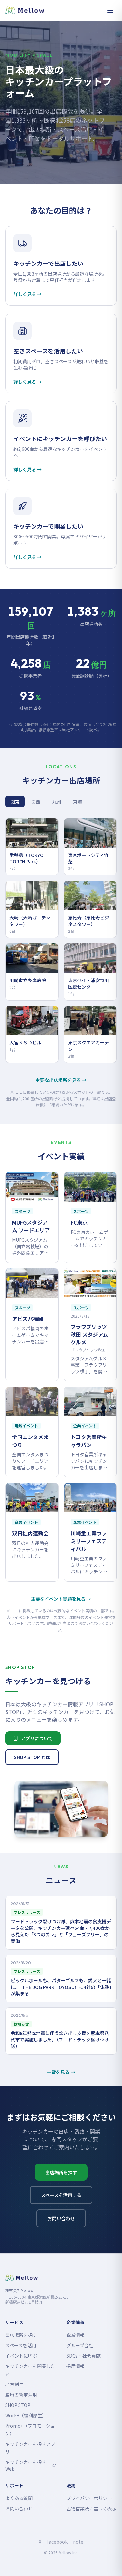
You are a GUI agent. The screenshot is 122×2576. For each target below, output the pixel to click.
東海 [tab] (77, 802)
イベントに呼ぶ (21, 2356)
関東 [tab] (15, 802)
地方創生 (14, 2384)
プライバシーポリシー (89, 2498)
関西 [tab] (36, 802)
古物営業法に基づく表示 (91, 2508)
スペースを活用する (61, 2195)
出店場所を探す (61, 2172)
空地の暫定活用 (21, 2395)
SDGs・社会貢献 (83, 2356)
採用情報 (75, 2366)
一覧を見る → (61, 2072)
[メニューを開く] (110, 10)
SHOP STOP (18, 2405)
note (78, 2542)
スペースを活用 (21, 2345)
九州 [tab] (57, 802)
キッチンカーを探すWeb (31, 2465)
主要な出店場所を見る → (61, 1080)
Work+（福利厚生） (26, 2415)
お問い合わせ (61, 2218)
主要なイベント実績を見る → (61, 1599)
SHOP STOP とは (32, 1757)
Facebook (57, 2542)
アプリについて (37, 1738)
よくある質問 (19, 2498)
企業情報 (75, 2335)
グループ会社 (80, 2345)
